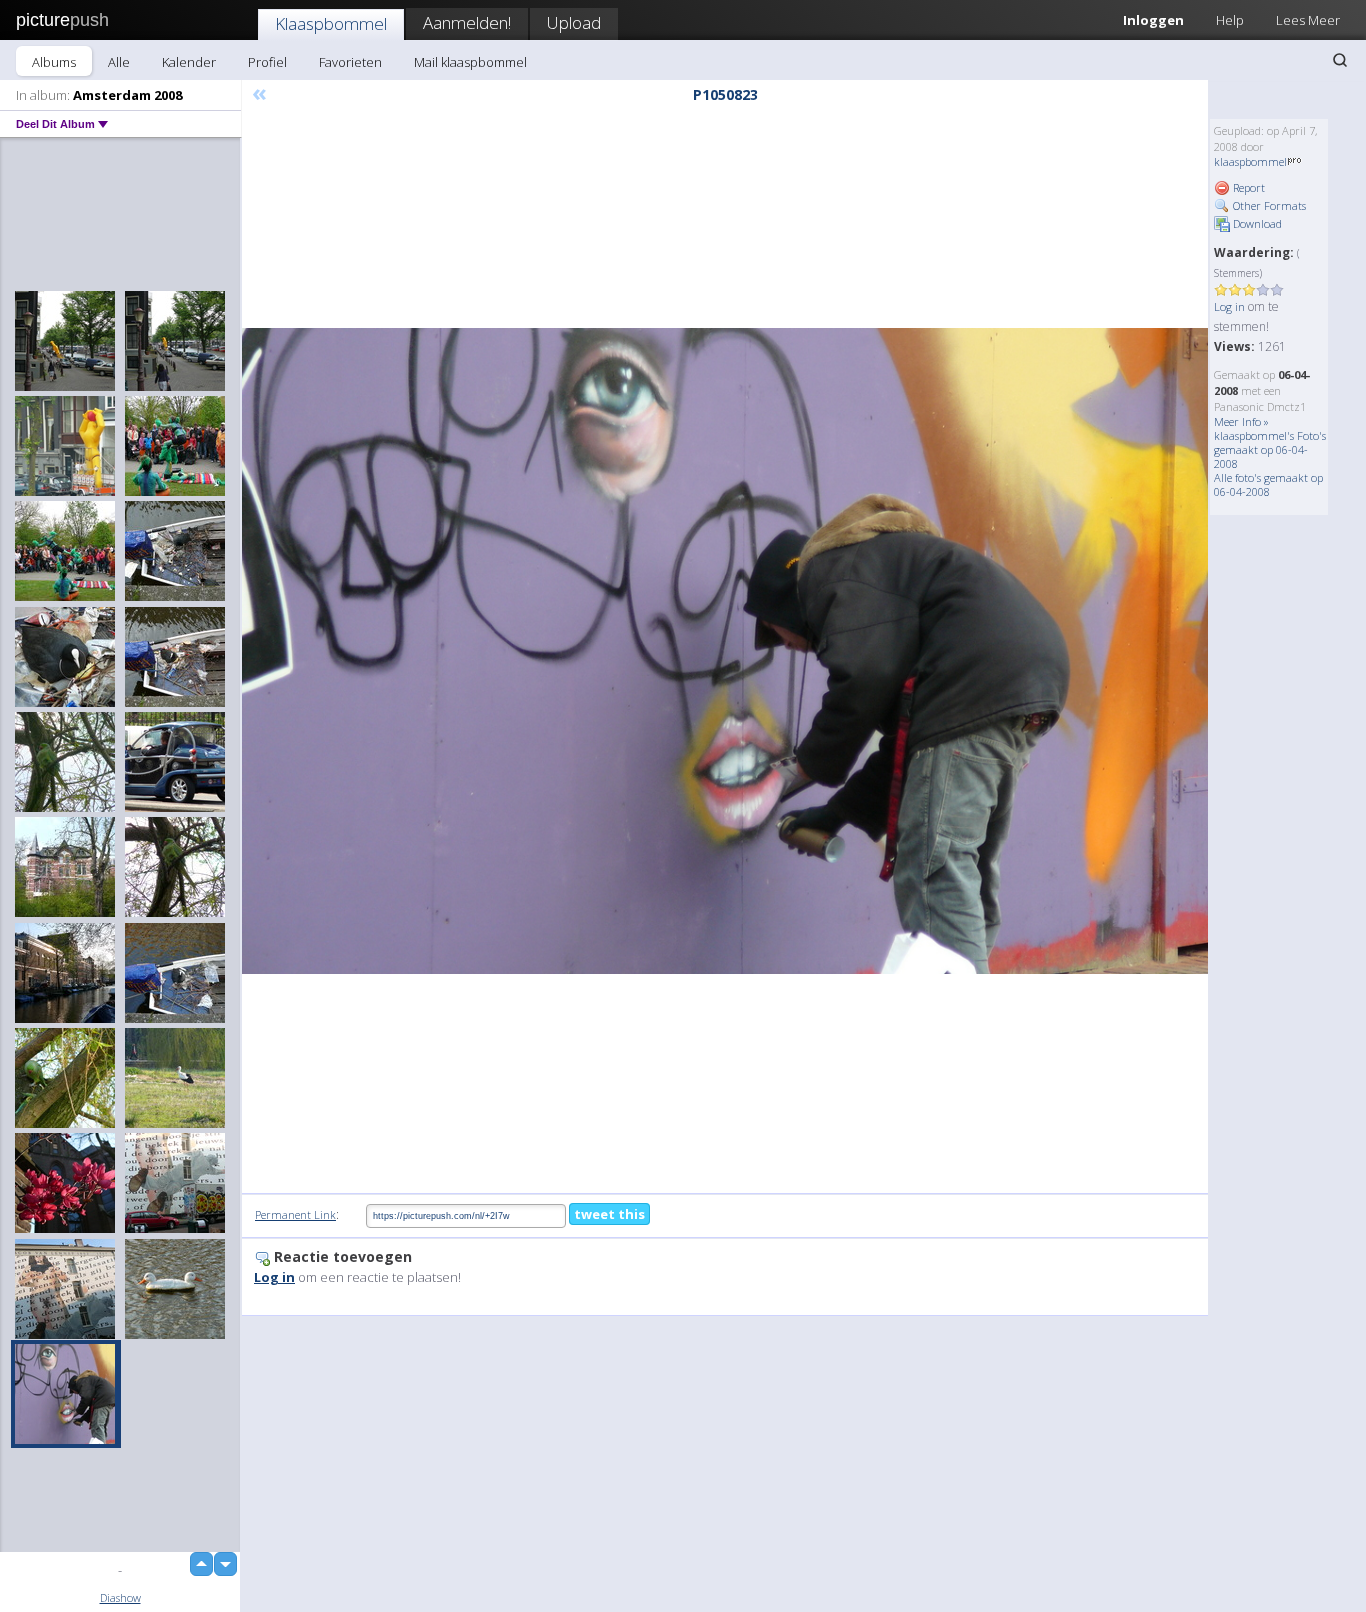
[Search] (1340, 60)
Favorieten (350, 62)
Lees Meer (1308, 20)
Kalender (189, 62)
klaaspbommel (1250, 161)
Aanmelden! (467, 22)
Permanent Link (295, 1214)
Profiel (267, 62)
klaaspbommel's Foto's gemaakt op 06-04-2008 (1270, 449)
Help (1230, 20)
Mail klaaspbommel (470, 62)
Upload (574, 22)
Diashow (120, 1597)
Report (1247, 187)
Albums (54, 62)
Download (1256, 223)
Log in (1229, 306)
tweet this (609, 1214)
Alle (119, 62)
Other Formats (1268, 205)
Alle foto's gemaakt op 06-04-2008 (1268, 484)
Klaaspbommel (331, 23)
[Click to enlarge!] (725, 651)
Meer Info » (1241, 421)
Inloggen (1153, 20)
